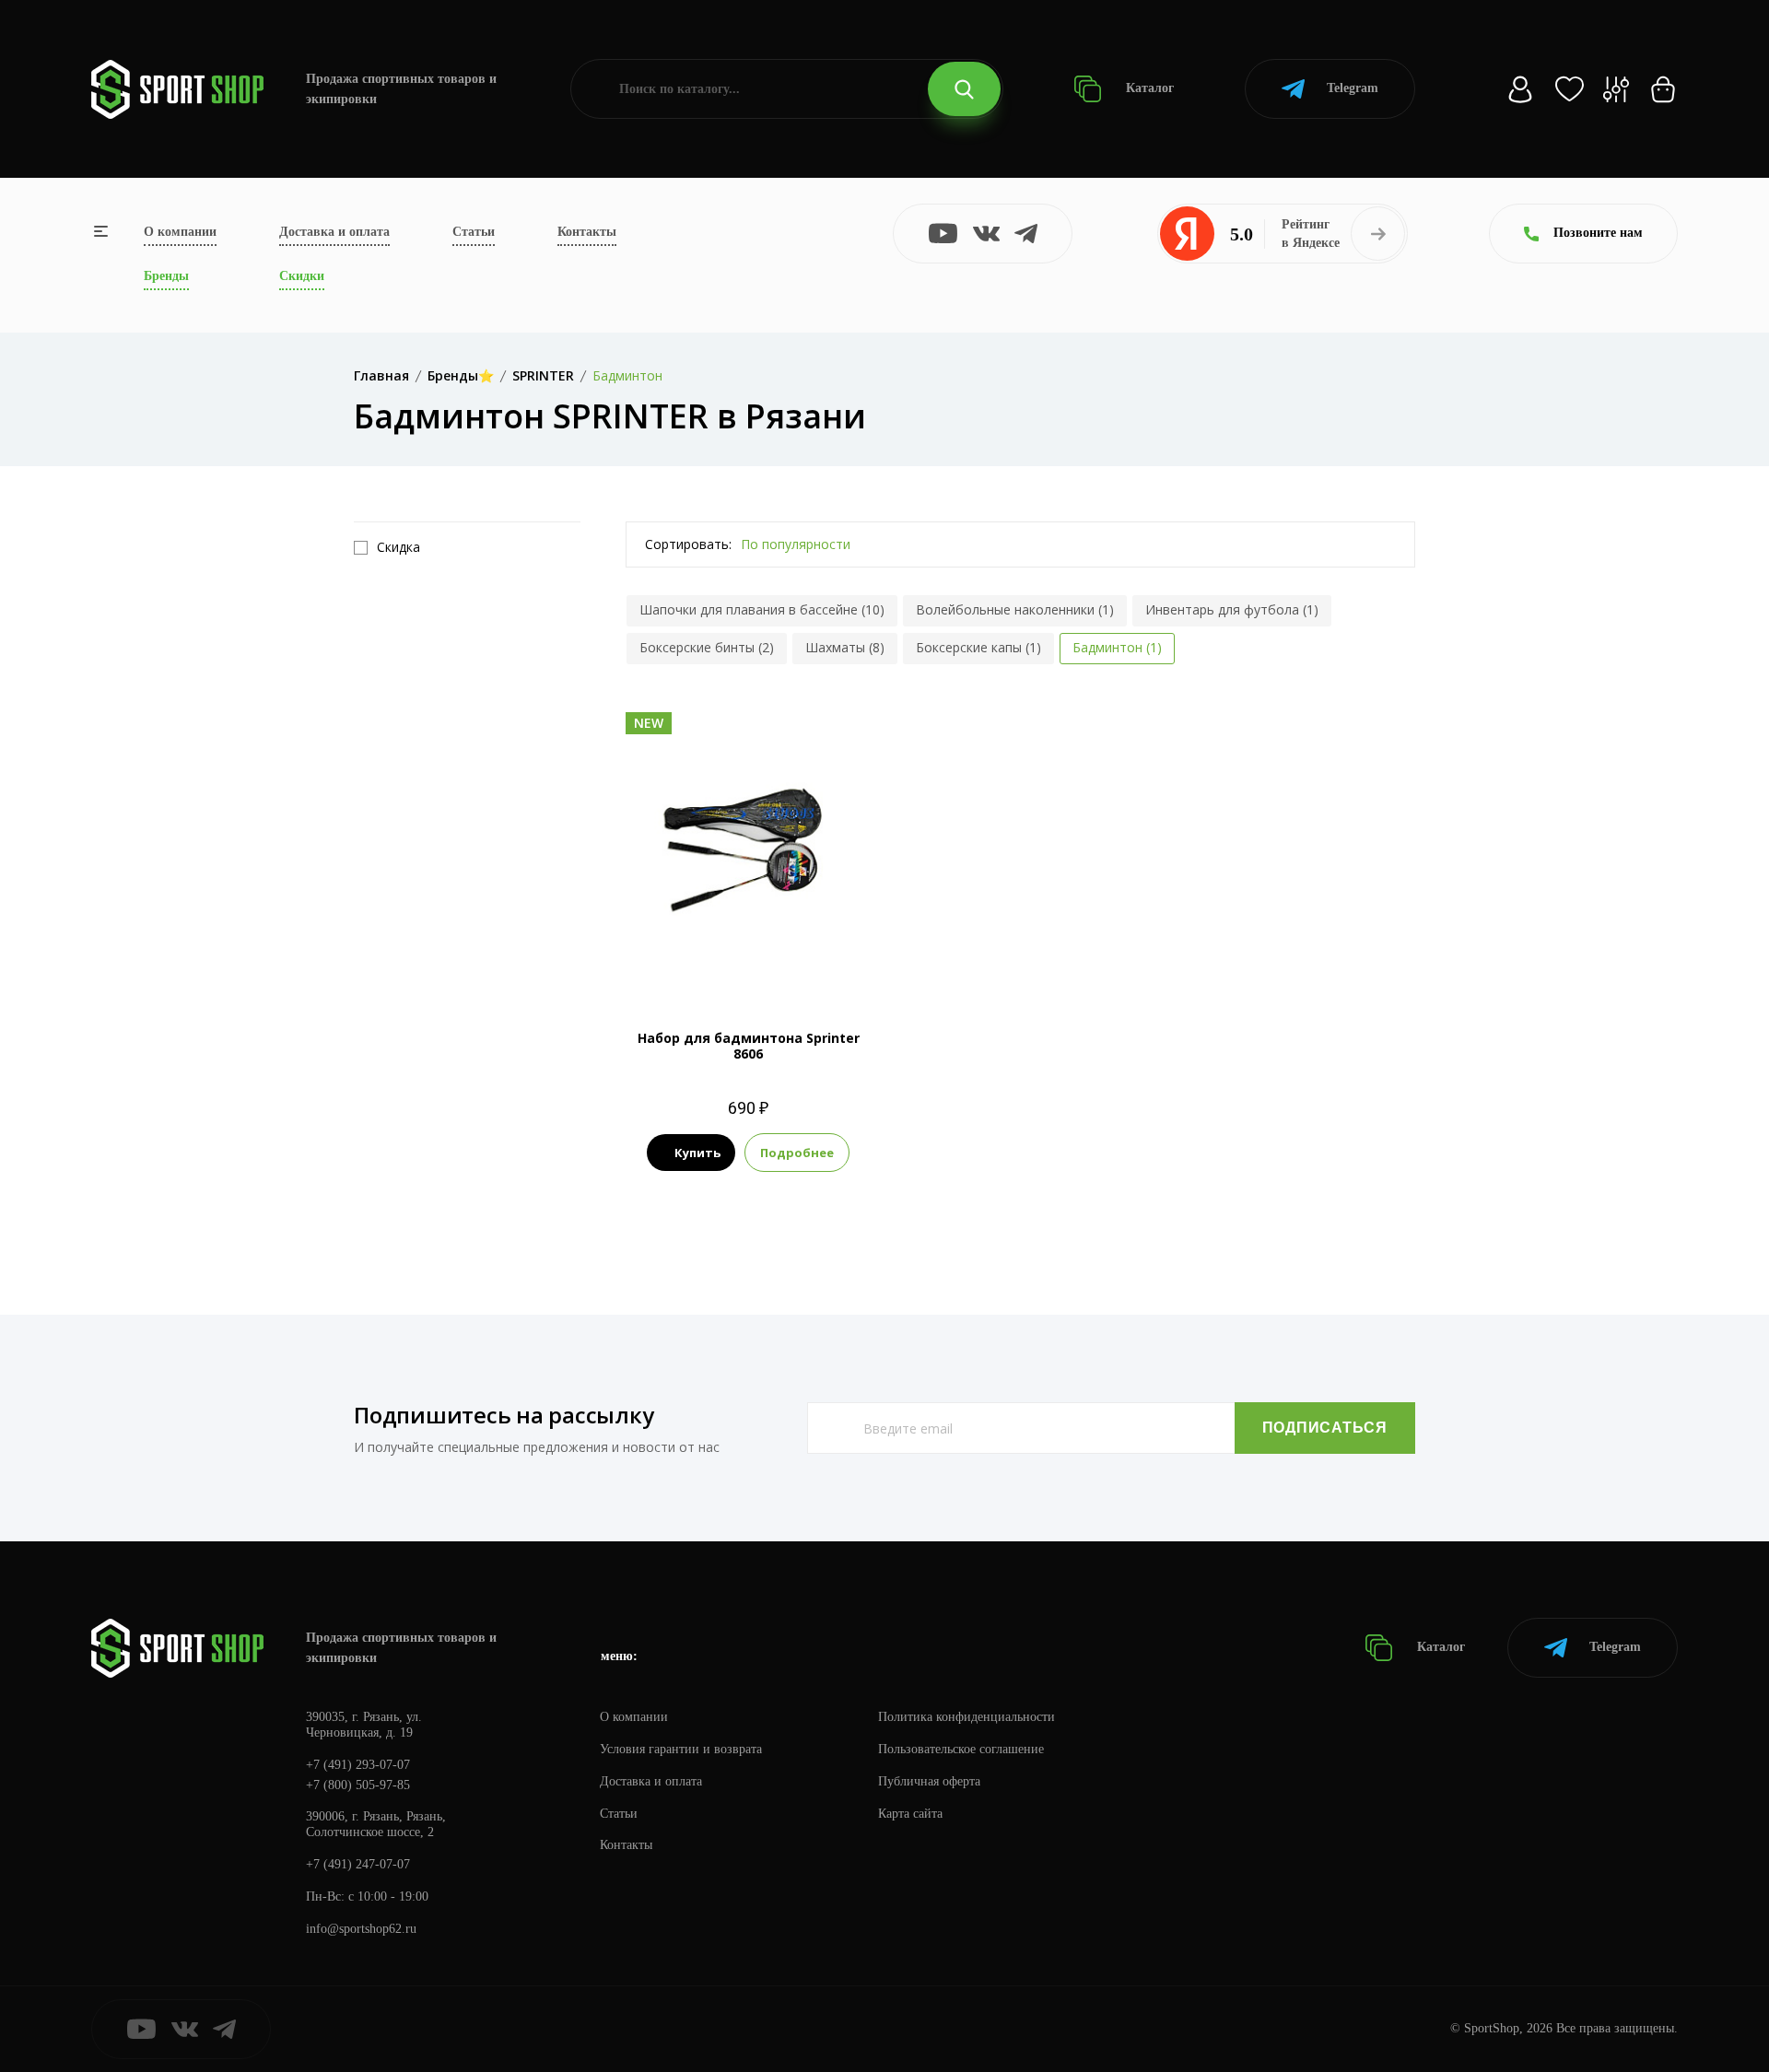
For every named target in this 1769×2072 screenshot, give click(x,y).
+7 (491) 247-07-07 (358, 1864)
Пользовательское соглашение (961, 1749)
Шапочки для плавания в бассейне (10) (762, 609)
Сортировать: (688, 544)
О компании (180, 232)
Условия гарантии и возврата (681, 1749)
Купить (697, 1153)
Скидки (302, 276)
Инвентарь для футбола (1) (1232, 609)
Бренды (166, 276)
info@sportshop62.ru (361, 1929)
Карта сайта (910, 1814)
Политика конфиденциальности (967, 1717)
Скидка (398, 547)
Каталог (1148, 88)
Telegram (1353, 88)
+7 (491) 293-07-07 (358, 1765)
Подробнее (797, 1153)
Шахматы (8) (845, 647)
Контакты (587, 232)
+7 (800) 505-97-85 (358, 1785)
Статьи (474, 232)
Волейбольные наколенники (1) (1015, 609)
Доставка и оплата (334, 232)
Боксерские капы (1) (978, 647)
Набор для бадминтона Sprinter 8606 (749, 1046)
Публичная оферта (929, 1781)
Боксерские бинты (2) (707, 647)
